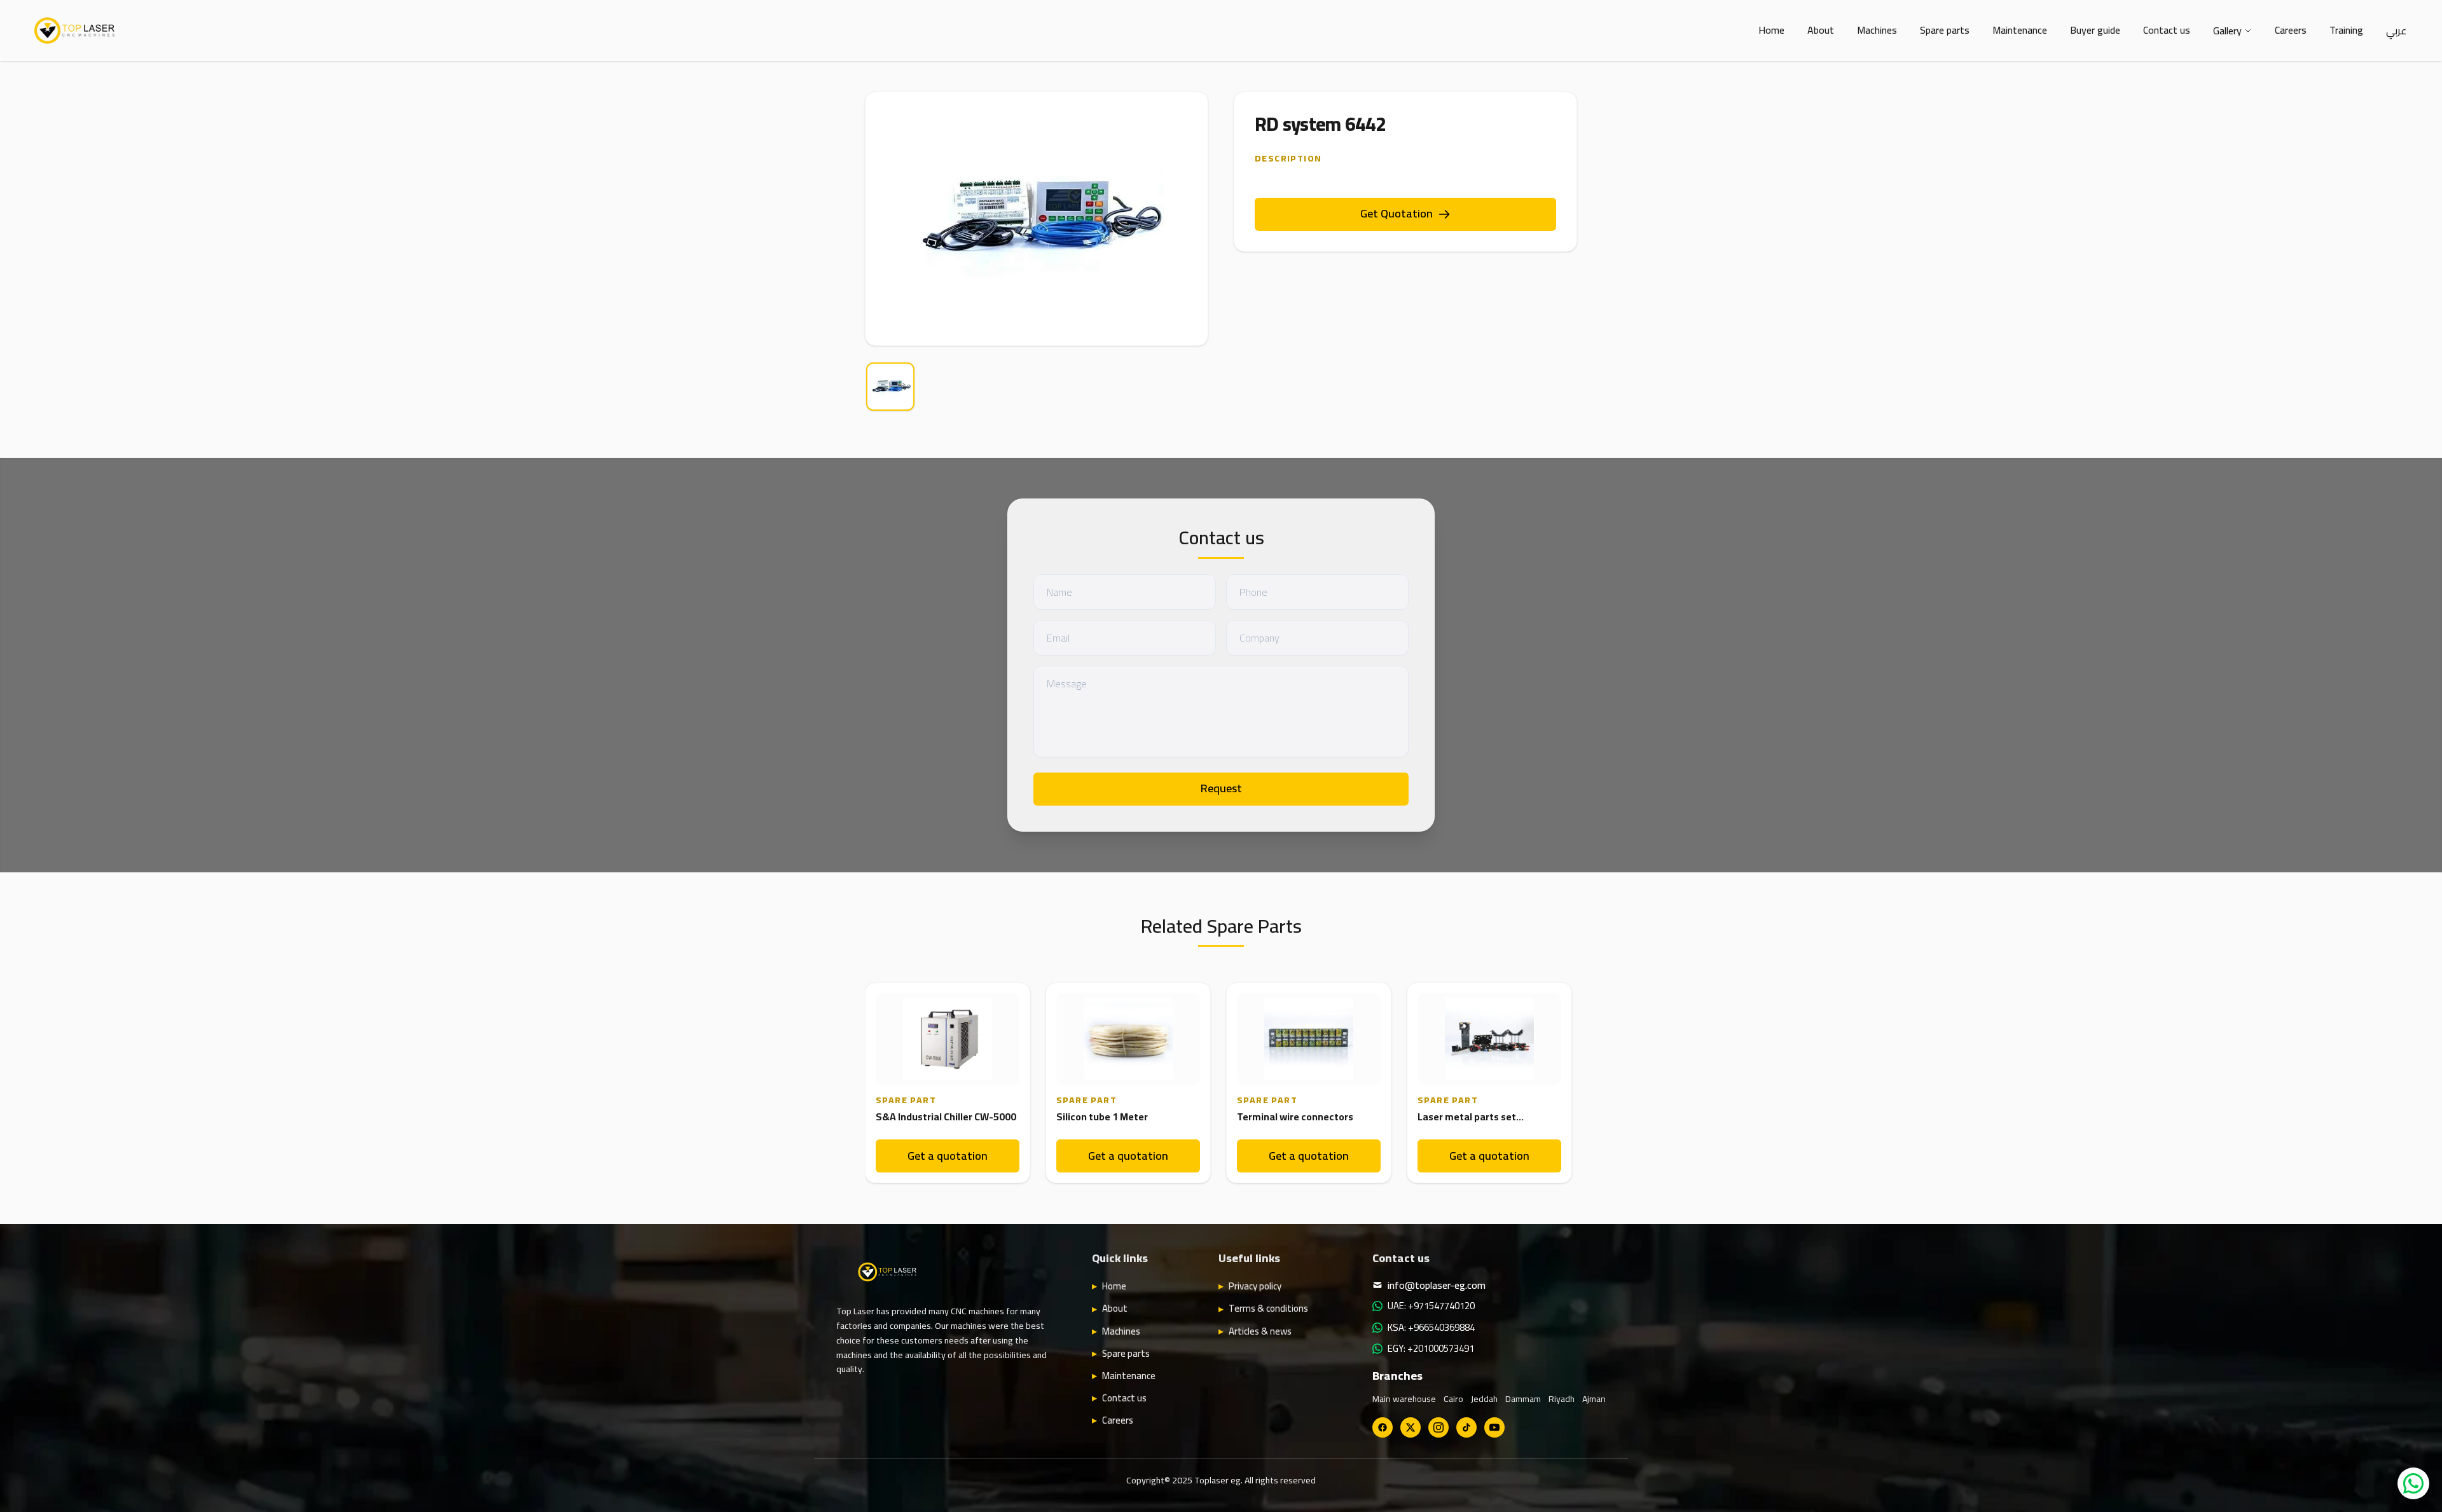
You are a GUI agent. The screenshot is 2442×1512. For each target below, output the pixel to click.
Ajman (1594, 1399)
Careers (2291, 30)
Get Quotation (1397, 213)
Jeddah (1484, 1399)
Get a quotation (948, 1156)
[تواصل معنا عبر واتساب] (2413, 1483)
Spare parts (1945, 30)
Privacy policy (1255, 1286)
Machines (1877, 30)
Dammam (1523, 1399)
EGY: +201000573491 (1431, 1349)
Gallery (2227, 31)
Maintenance (2020, 30)
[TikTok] (1466, 1427)
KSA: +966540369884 (1431, 1328)
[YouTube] (1494, 1427)
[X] (1411, 1427)
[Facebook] (1383, 1427)
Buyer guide (2095, 30)
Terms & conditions (1268, 1309)
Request (1221, 788)
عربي (2396, 31)
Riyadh (1562, 1399)
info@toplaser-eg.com (1437, 1285)
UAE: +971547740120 (1431, 1306)
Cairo (1453, 1399)
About (1821, 30)
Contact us (2167, 30)
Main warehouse (1404, 1399)
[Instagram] (1438, 1427)
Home (1771, 30)
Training (2346, 30)
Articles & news (1260, 1331)
